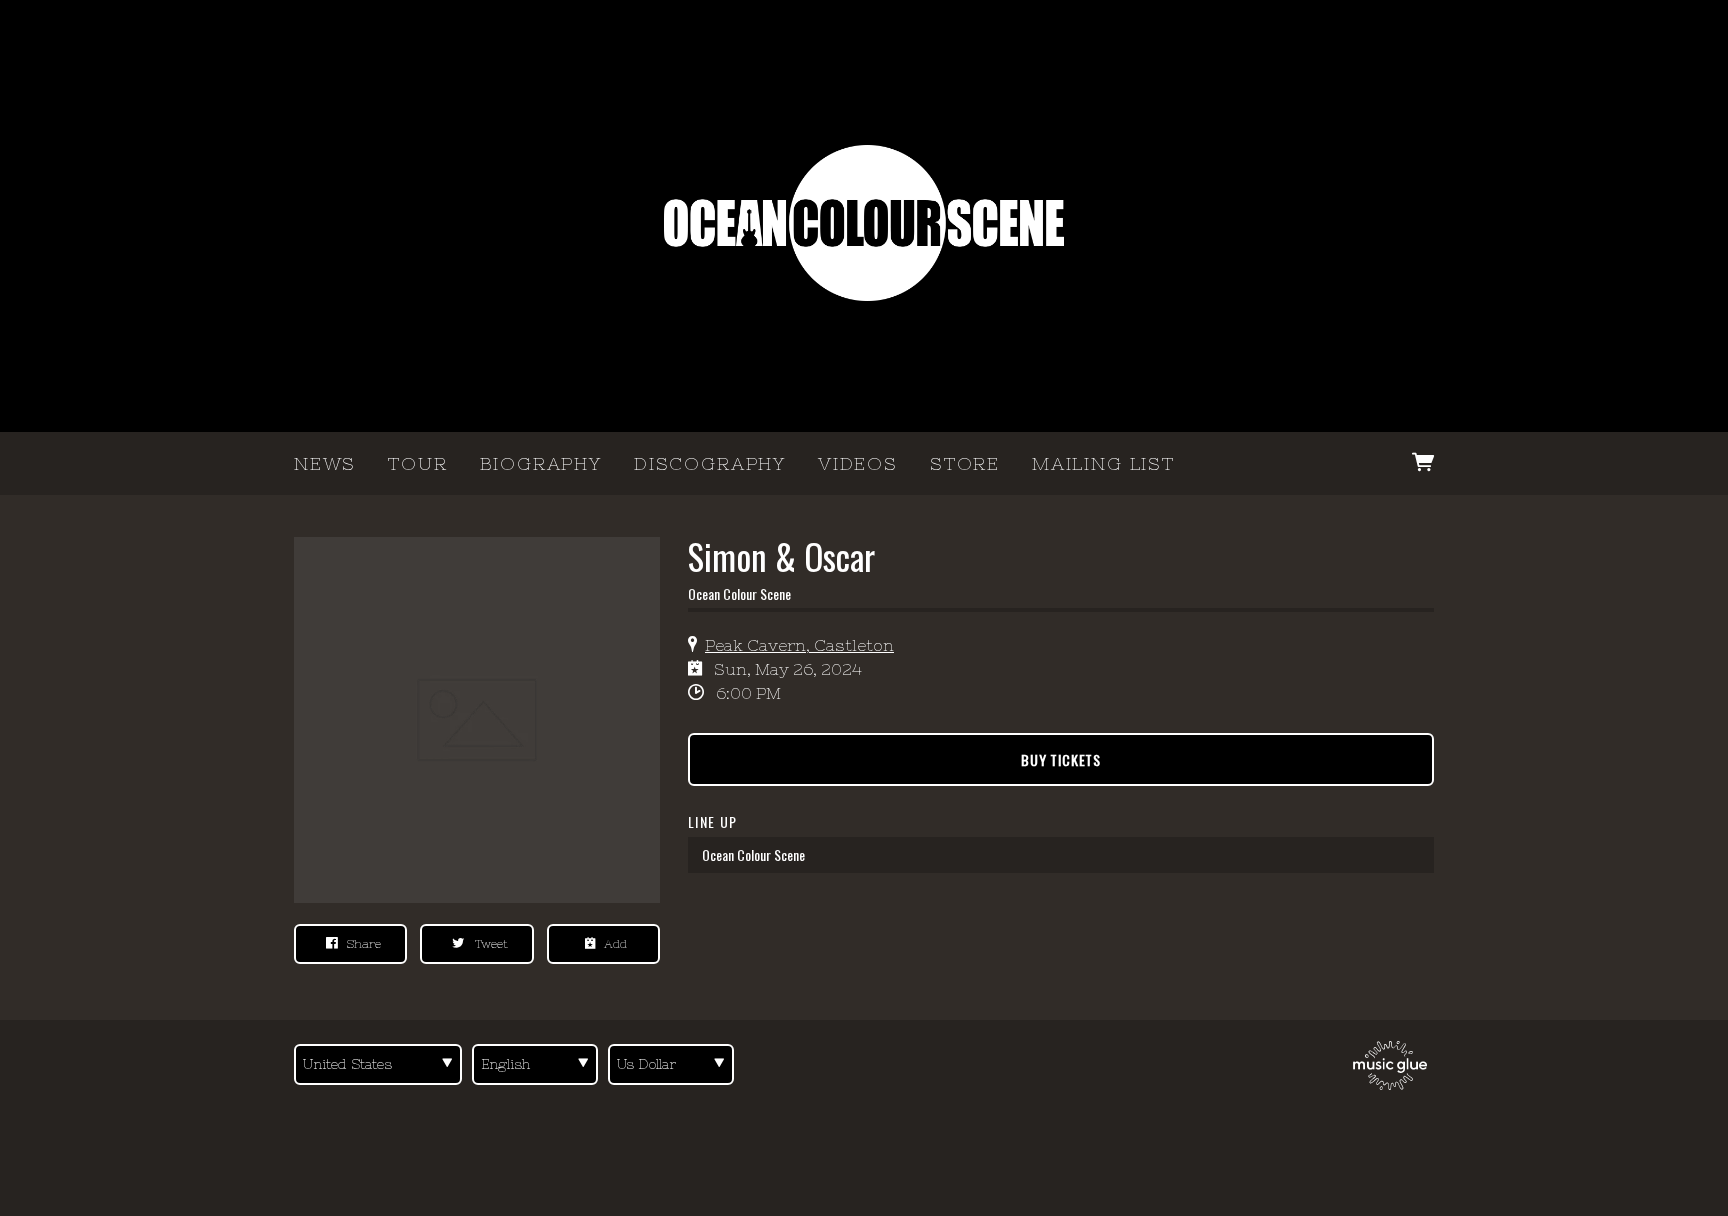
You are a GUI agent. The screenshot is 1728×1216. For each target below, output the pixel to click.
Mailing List (1103, 463)
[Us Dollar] (671, 1064)
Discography (710, 463)
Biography (541, 463)
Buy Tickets (1061, 759)
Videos (858, 463)
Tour (417, 463)
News (325, 463)
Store (965, 463)
